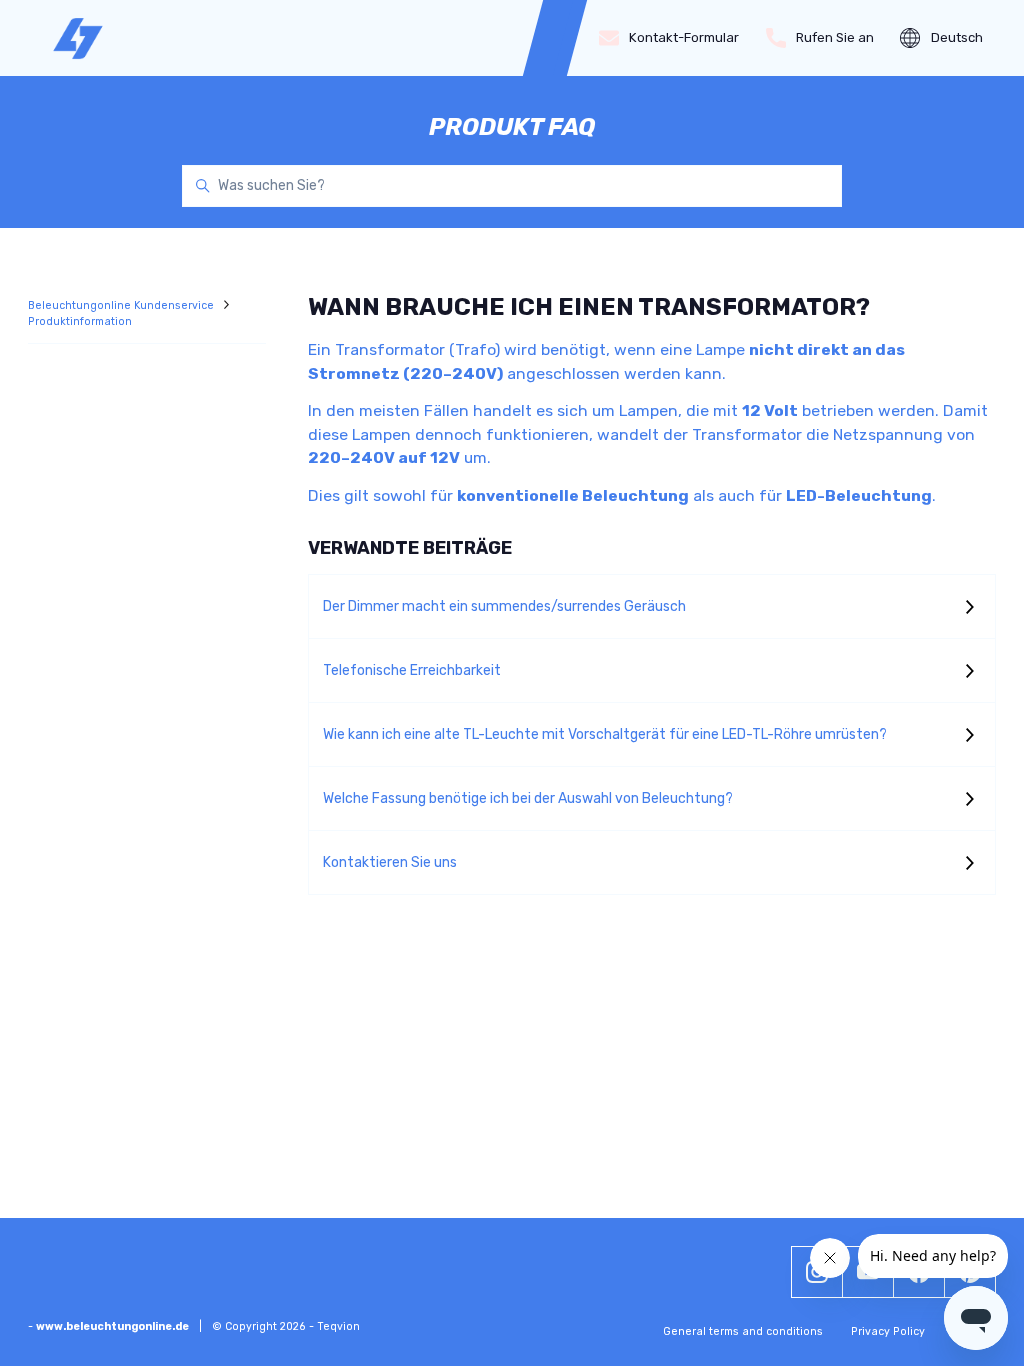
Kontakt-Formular (684, 37)
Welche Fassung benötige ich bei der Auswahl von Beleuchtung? (528, 798)
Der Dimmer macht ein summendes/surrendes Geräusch (504, 606)
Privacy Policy (888, 1331)
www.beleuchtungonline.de (112, 1326)
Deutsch (957, 37)
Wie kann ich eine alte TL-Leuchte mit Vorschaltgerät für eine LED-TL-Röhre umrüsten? (605, 734)
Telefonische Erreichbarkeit (412, 670)
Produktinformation (80, 321)
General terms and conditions (743, 1331)
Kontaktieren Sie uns (390, 862)
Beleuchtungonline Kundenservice (122, 305)
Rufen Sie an (835, 37)
